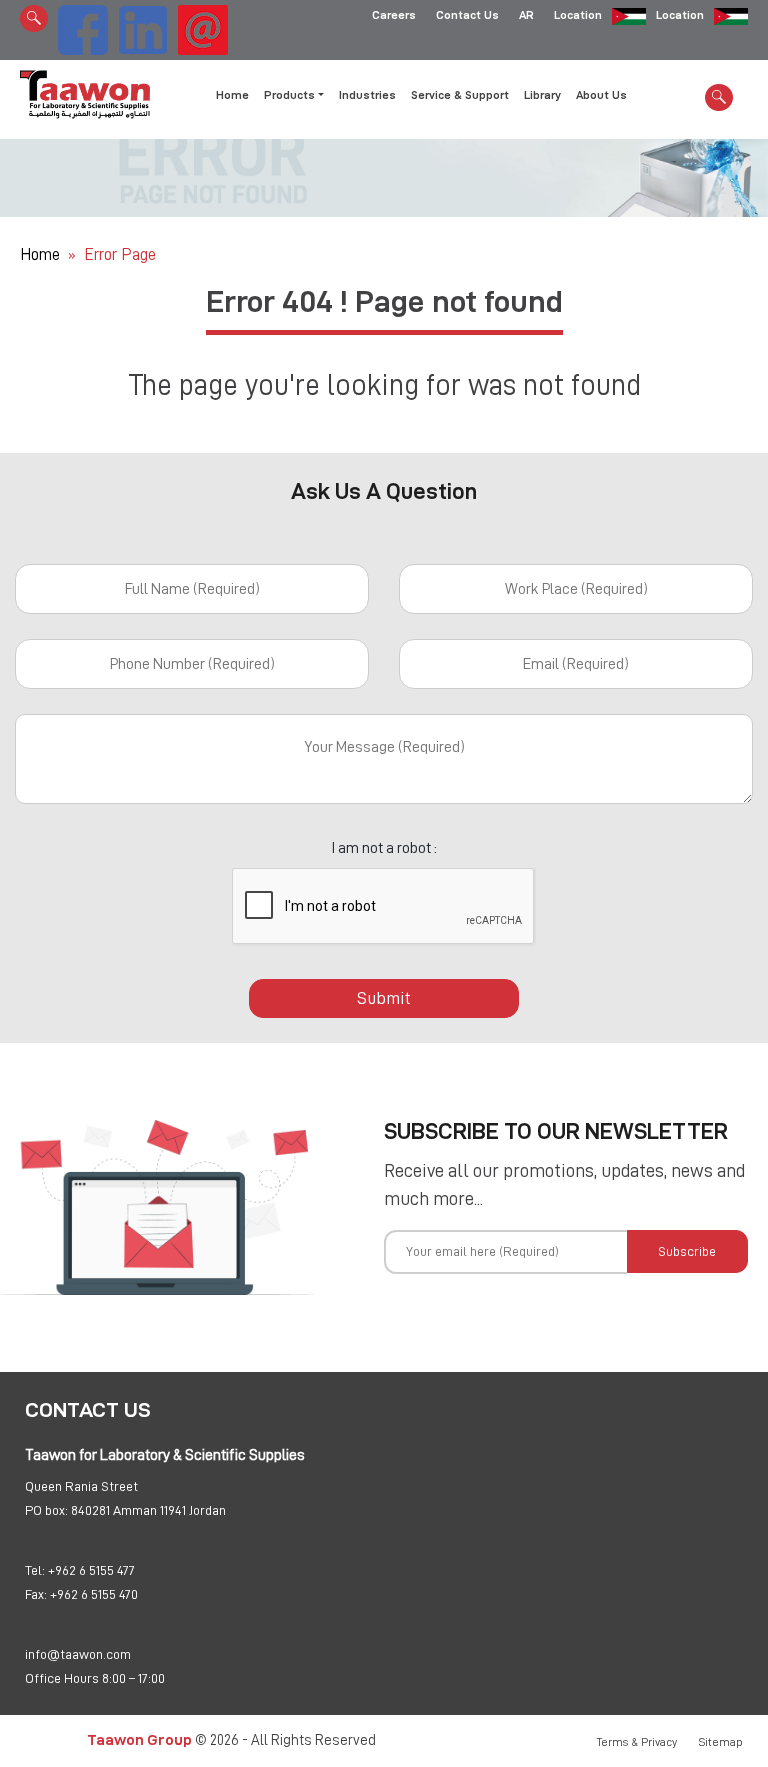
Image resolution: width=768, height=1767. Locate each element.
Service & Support (460, 95)
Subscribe (687, 1251)
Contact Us (467, 15)
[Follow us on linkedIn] (143, 27)
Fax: (36, 1594)
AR (526, 15)
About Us (601, 95)
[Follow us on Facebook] (83, 27)
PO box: (46, 1510)
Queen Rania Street (81, 1486)
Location (578, 15)
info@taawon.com (78, 1654)
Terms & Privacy (637, 1742)
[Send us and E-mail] (203, 27)
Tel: (35, 1570)
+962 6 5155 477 (91, 1570)
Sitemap (721, 1742)
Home (232, 95)
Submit (384, 998)
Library (542, 95)
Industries (367, 95)
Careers (394, 15)
